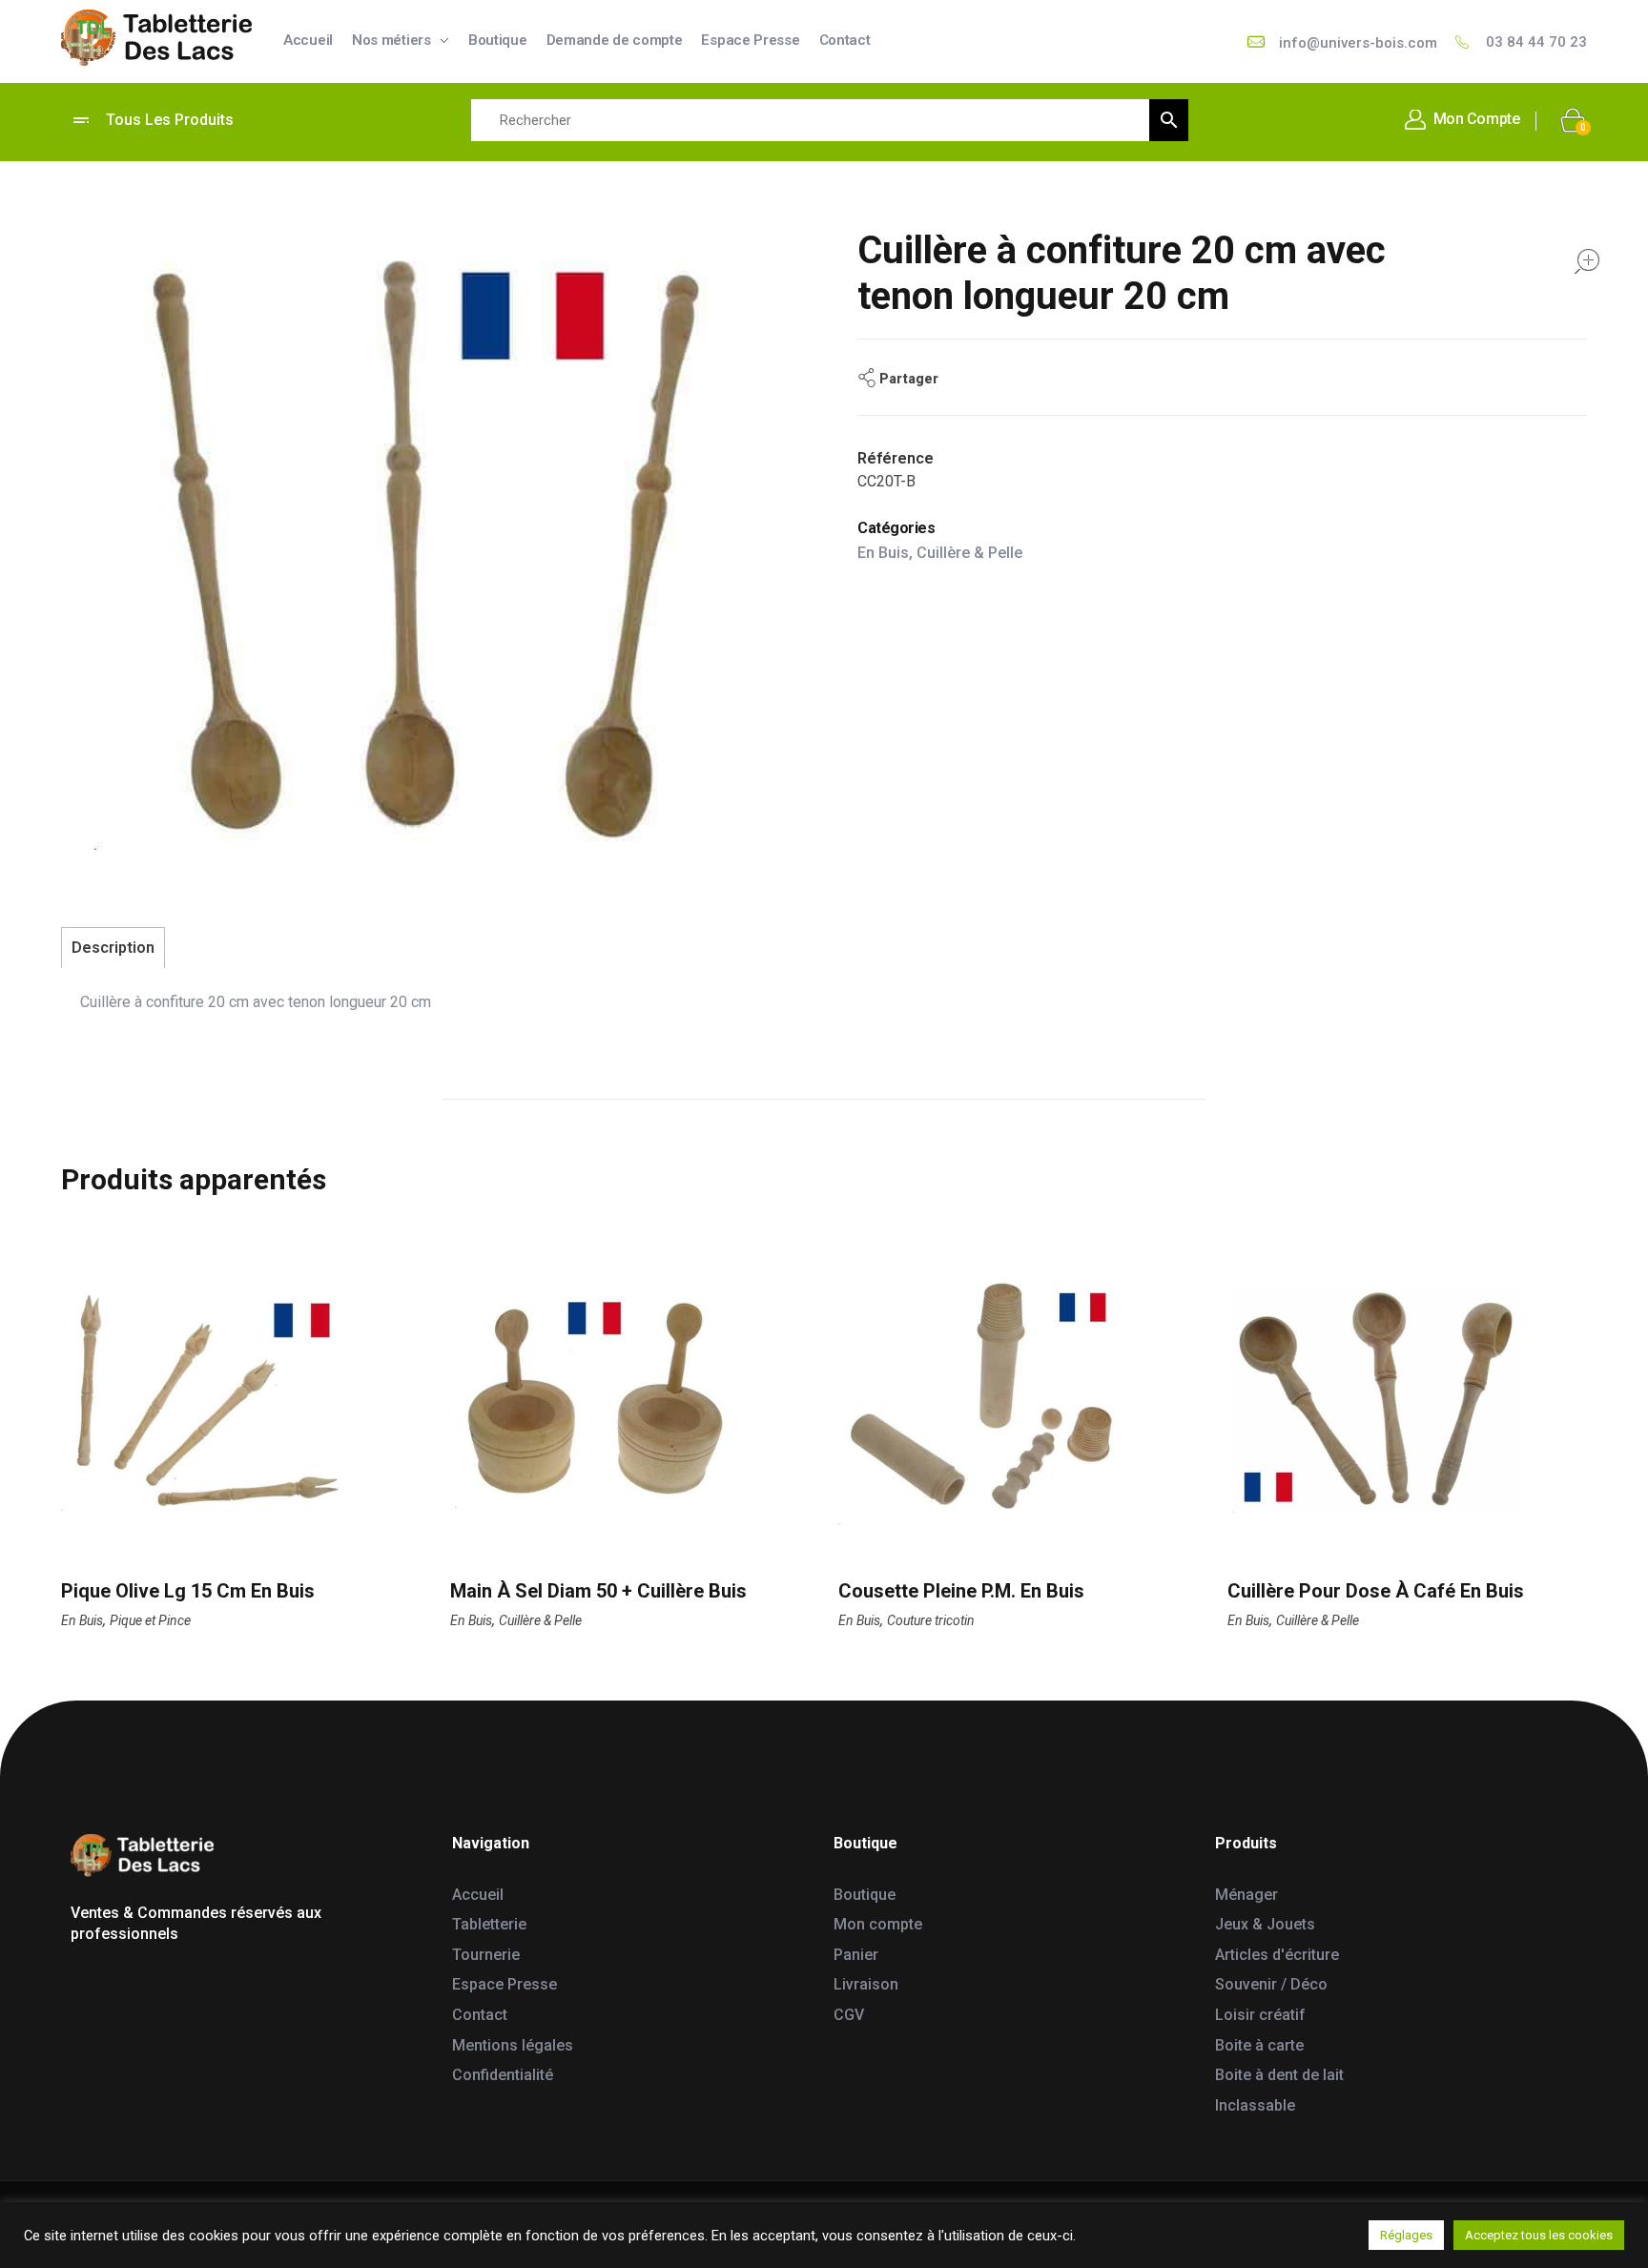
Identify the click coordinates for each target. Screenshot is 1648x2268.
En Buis (883, 553)
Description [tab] (113, 948)
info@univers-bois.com (1358, 43)
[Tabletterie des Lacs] (156, 38)
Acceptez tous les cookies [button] (1539, 2235)
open (1587, 261)
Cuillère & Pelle (969, 553)
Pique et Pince (150, 1620)
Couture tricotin (931, 1620)
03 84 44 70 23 (1536, 42)
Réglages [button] (1406, 2235)
